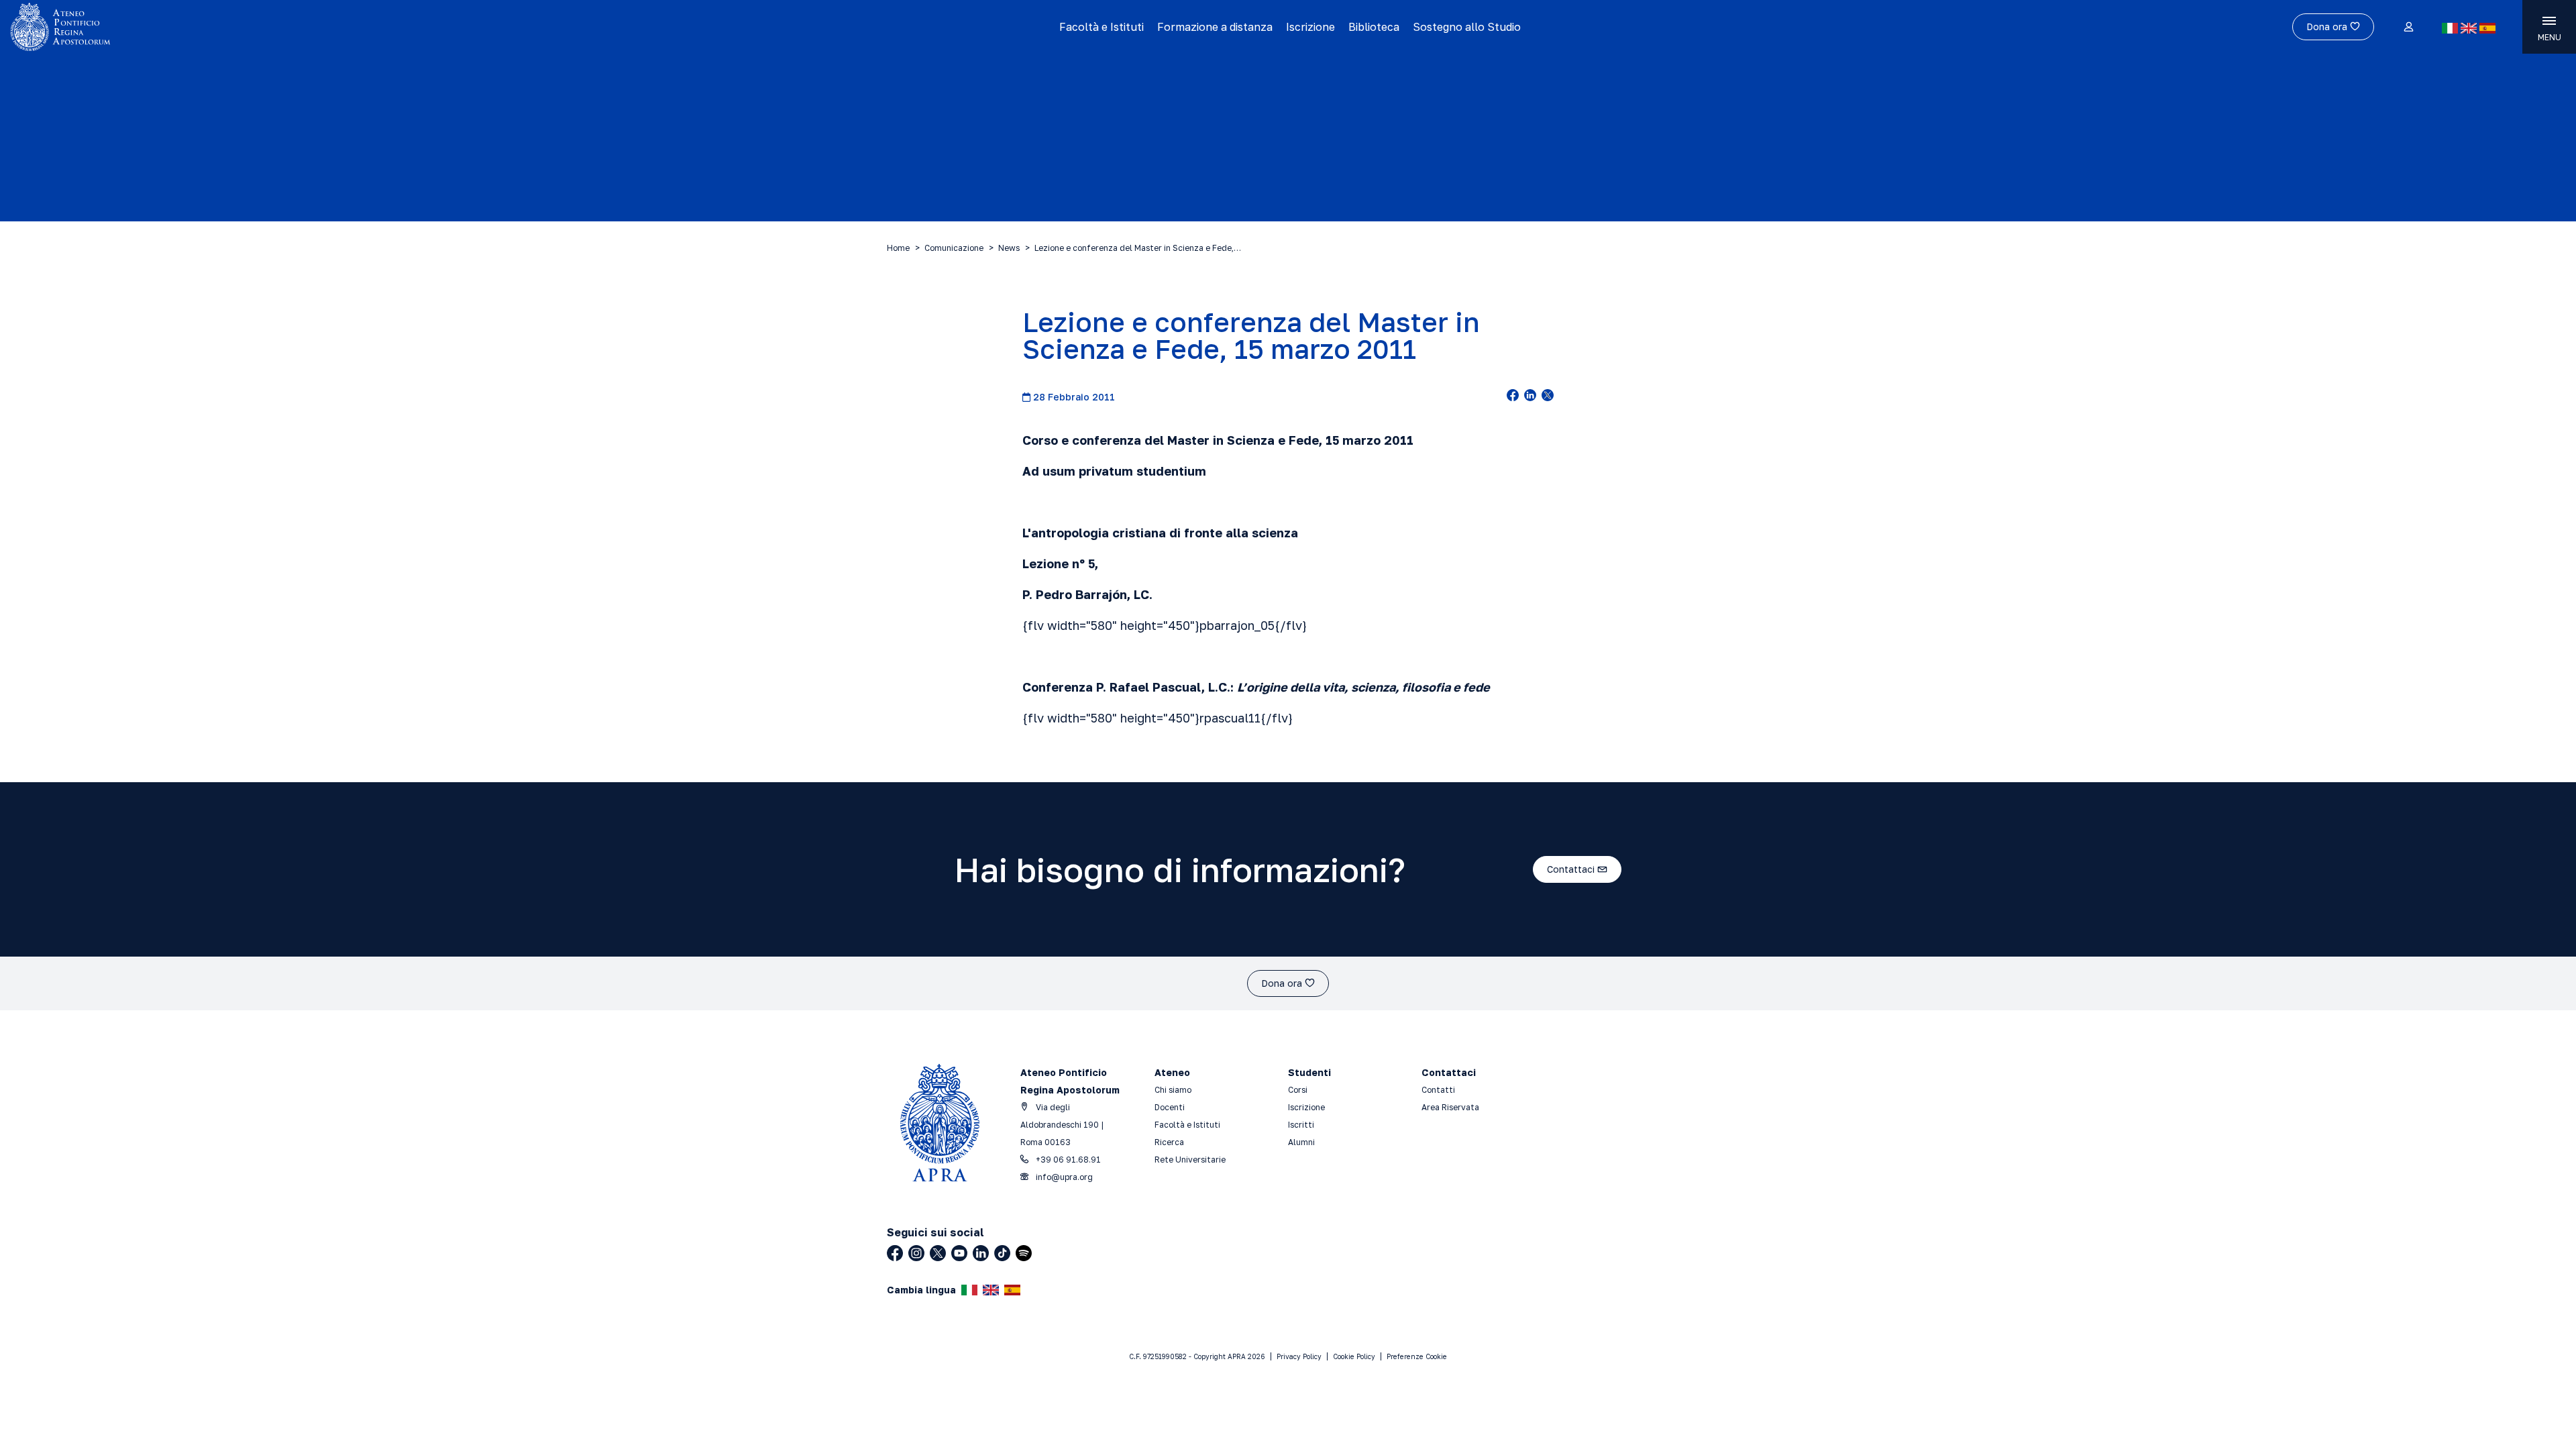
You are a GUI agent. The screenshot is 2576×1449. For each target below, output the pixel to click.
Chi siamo (1173, 1090)
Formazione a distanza (1215, 27)
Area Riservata (1450, 1107)
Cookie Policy (1354, 1356)
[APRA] (323, 27)
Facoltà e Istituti (1102, 27)
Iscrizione (1310, 27)
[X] (938, 1253)
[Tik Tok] (1002, 1253)
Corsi (1298, 1090)
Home (898, 248)
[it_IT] (2450, 28)
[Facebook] (895, 1253)
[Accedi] (2408, 28)
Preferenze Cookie (1417, 1356)
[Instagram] (916, 1253)
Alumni (1301, 1142)
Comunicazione (954, 248)
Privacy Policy (1299, 1356)
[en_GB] (2469, 28)
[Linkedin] (981, 1253)
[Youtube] (959, 1253)
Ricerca (1169, 1142)
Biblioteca (1374, 27)
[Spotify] (1024, 1253)
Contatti (1438, 1090)
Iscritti (1301, 1125)
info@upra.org (1063, 1177)
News (1009, 248)
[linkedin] (1530, 396)
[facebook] (1513, 396)
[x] (1548, 396)
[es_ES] (2487, 28)
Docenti (1170, 1107)
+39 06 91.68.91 (1067, 1160)
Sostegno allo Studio (1467, 27)
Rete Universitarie (1190, 1160)
